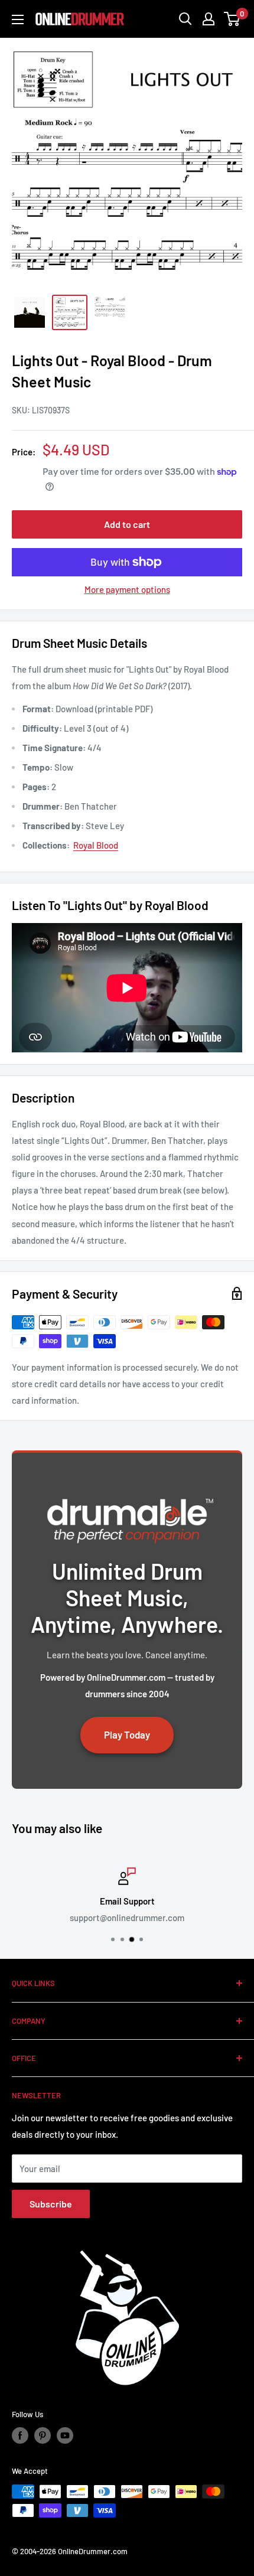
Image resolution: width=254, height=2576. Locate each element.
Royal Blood (96, 845)
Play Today (127, 1734)
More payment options (127, 589)
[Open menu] (18, 19)
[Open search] (185, 19)
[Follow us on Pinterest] (43, 2435)
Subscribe (51, 2204)
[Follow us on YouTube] (65, 2435)
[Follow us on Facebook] (20, 2435)
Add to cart (127, 524)
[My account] (209, 19)
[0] (232, 19)
